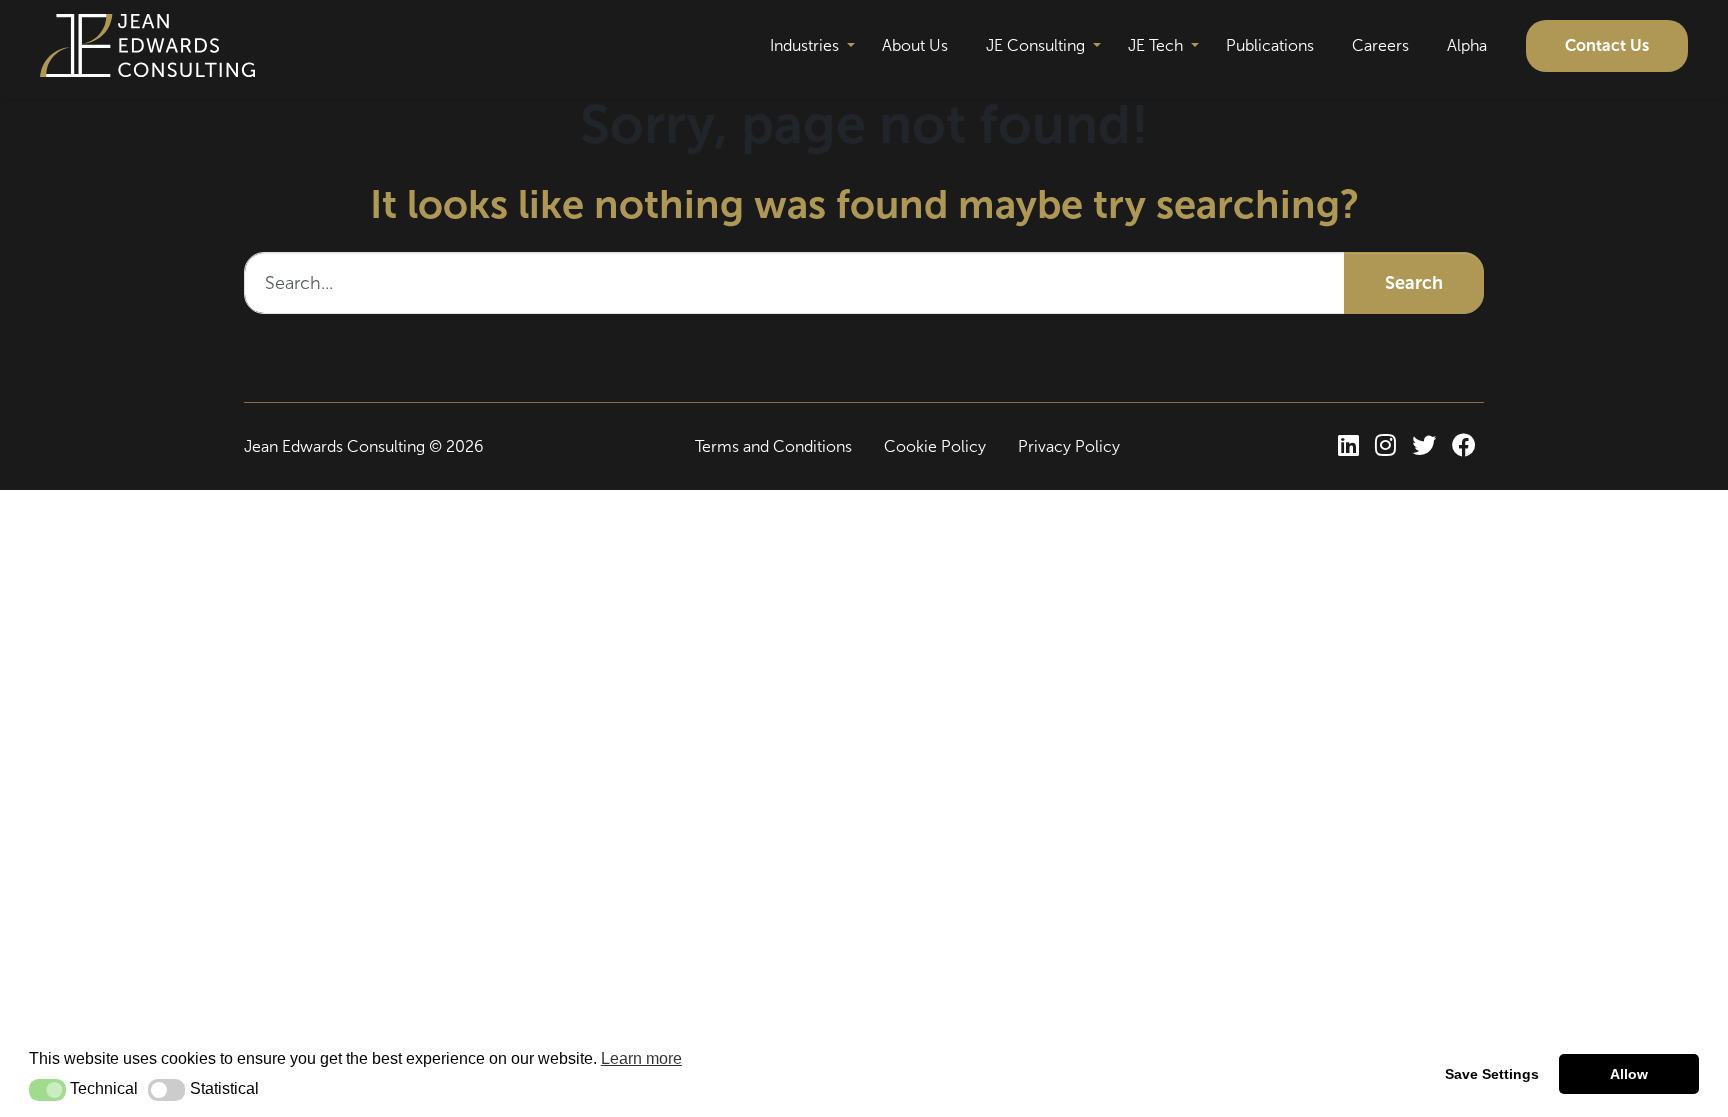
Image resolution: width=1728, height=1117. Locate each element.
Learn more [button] (641, 1058)
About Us (915, 45)
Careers (1380, 45)
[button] (47, 1090)
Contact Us (1607, 45)
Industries (804, 45)
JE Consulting (1035, 45)
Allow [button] (1629, 1074)
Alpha (1467, 45)
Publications (1270, 45)
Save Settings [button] (1492, 1074)
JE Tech (1155, 45)
